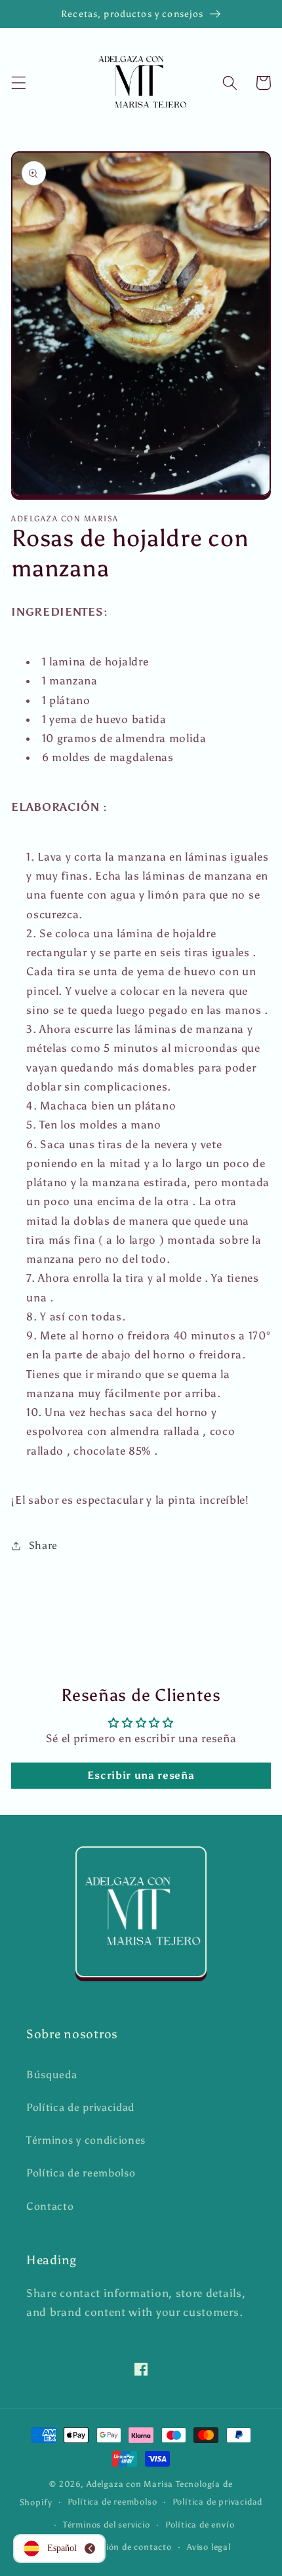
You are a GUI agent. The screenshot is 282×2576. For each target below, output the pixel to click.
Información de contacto (119, 2547)
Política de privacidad (80, 2107)
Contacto (50, 2206)
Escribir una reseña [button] (141, 1775)
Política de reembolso (81, 2173)
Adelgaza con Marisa (130, 2484)
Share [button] (43, 1545)
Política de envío (200, 2525)
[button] (19, 83)
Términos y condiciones (86, 2140)
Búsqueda (52, 2075)
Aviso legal (209, 2547)
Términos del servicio (107, 2525)
